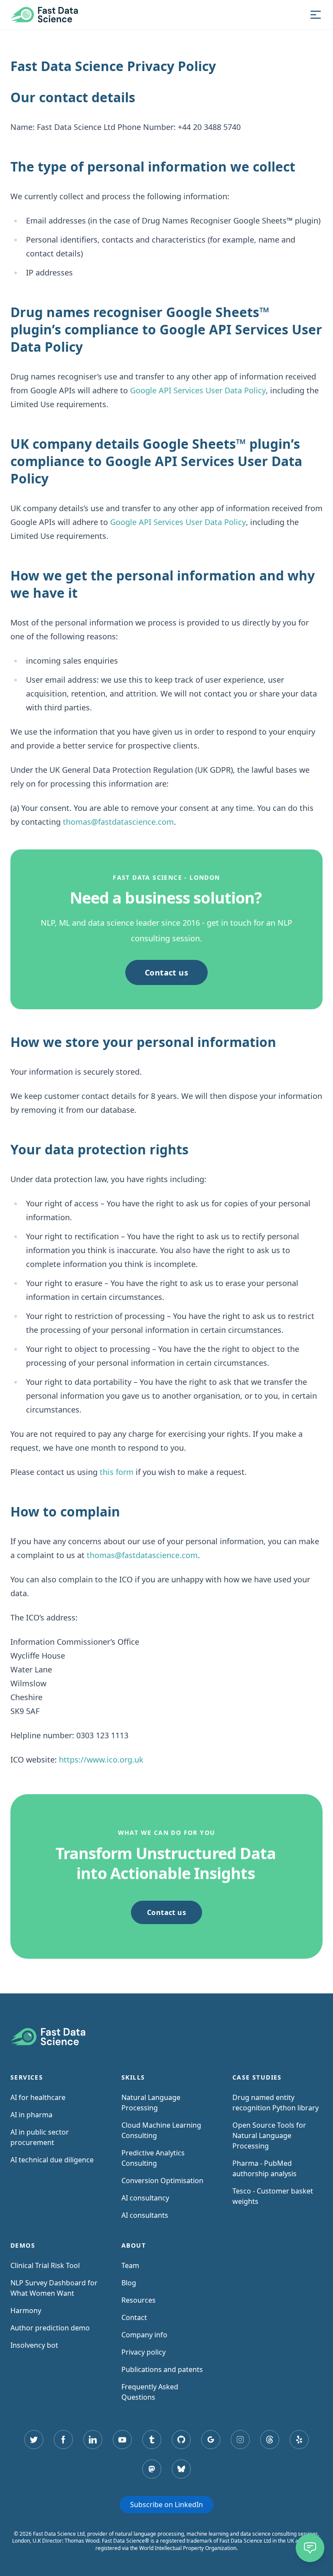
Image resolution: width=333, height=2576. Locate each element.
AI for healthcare (38, 2097)
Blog (129, 2283)
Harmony (26, 2310)
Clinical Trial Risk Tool (45, 2265)
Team (130, 2265)
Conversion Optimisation (162, 2181)
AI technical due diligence (52, 2160)
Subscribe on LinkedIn (166, 2505)
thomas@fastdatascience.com (118, 822)
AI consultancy (145, 2198)
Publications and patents (162, 2369)
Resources (139, 2300)
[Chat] (310, 2548)
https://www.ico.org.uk (101, 1759)
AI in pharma (31, 2115)
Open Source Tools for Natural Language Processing (269, 2135)
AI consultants (145, 2215)
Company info (144, 2335)
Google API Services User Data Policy (198, 390)
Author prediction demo (50, 2328)
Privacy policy (144, 2352)
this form (117, 1472)
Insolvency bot (34, 2345)
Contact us (167, 972)
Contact (134, 2317)
